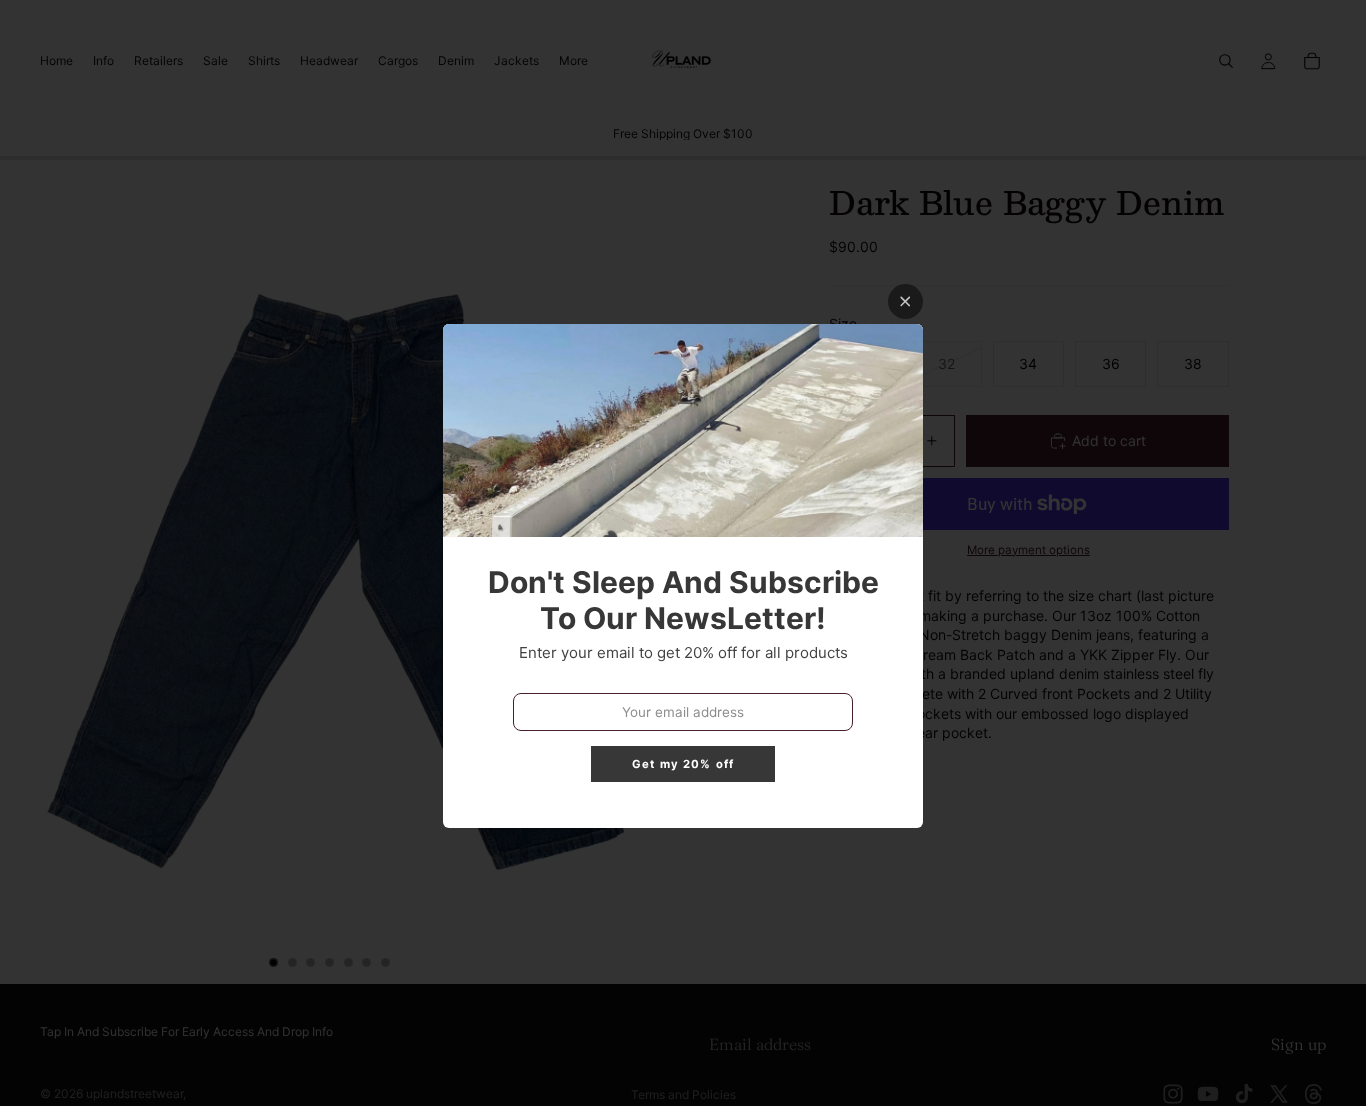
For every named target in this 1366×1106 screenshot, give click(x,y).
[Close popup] (905, 301)
